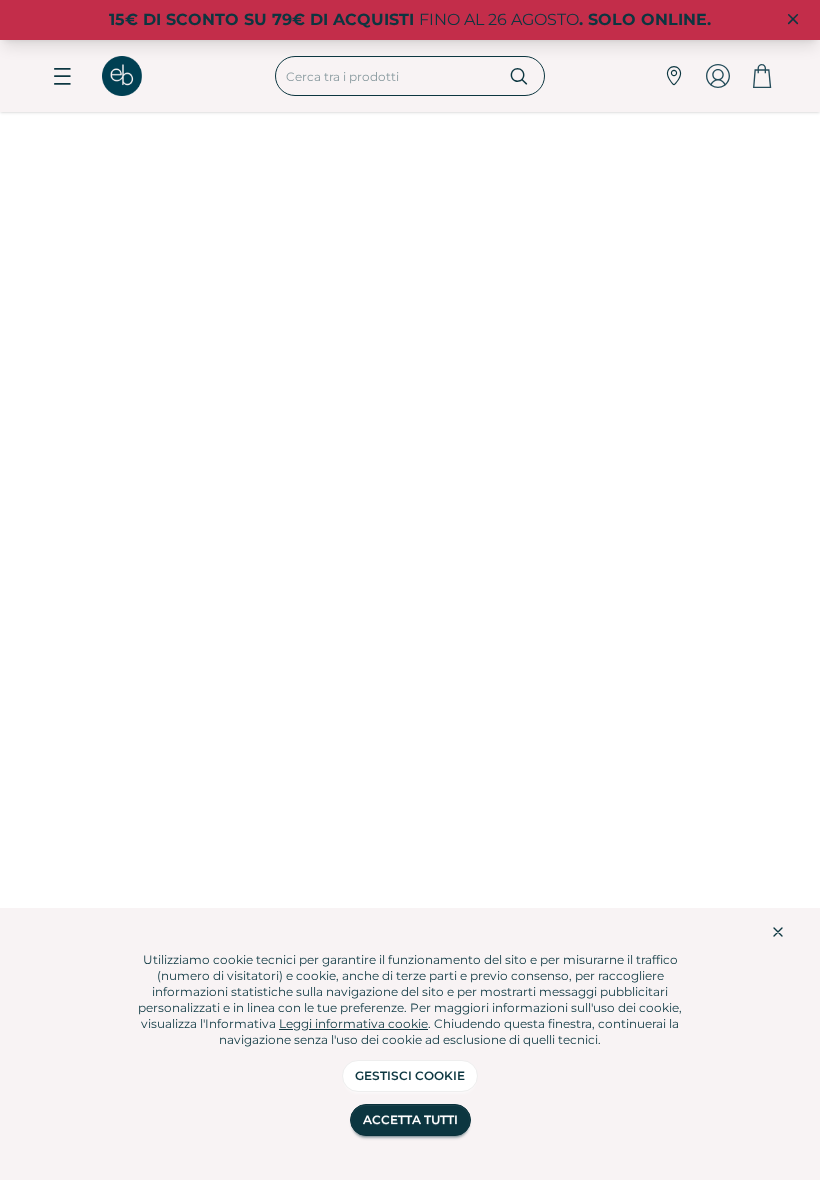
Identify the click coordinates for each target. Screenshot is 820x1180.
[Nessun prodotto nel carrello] (762, 76)
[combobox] (385, 76)
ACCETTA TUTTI (410, 1119)
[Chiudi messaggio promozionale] (793, 20)
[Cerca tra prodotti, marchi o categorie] (519, 76)
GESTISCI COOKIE (410, 1075)
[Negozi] (674, 76)
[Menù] (62, 76)
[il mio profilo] (718, 76)
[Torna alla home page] (132, 76)
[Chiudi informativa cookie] (778, 932)
